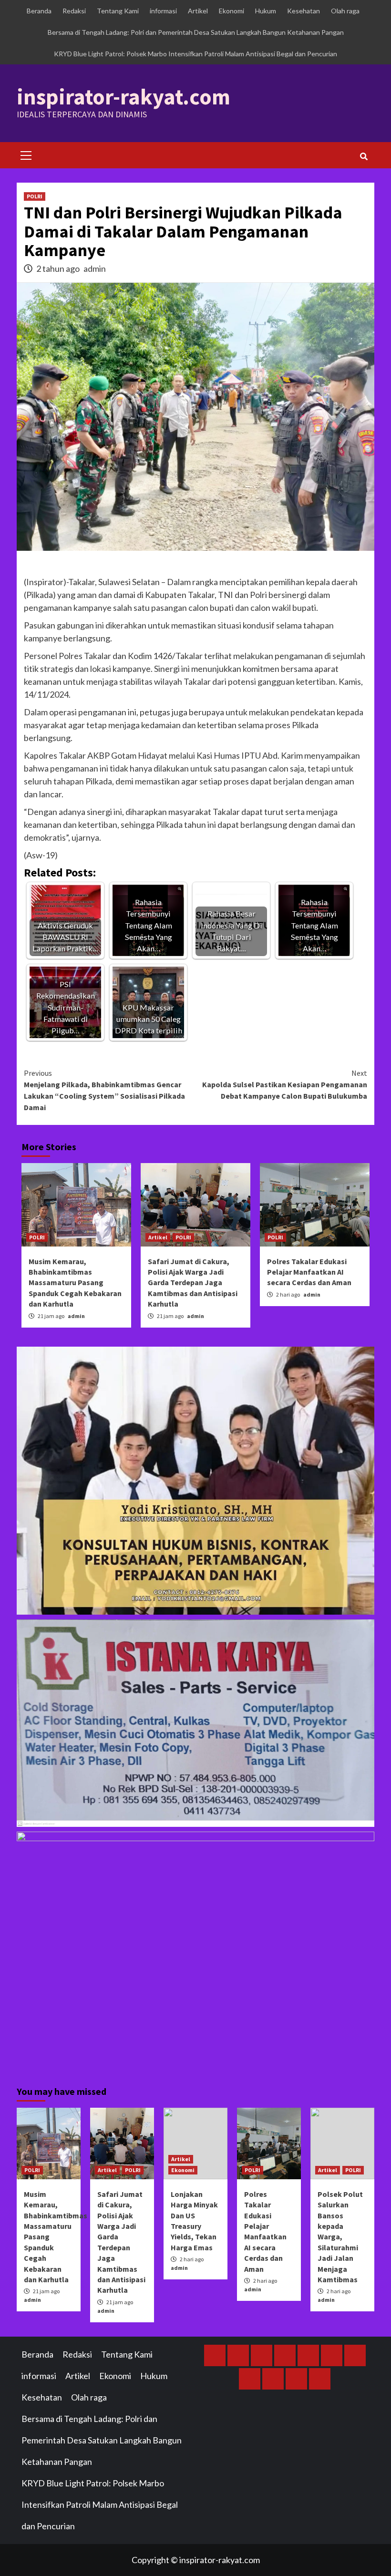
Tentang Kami (118, 11)
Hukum (266, 11)
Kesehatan (304, 11)
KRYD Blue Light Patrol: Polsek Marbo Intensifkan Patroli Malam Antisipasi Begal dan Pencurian (195, 54)
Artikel (198, 11)
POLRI (35, 196)
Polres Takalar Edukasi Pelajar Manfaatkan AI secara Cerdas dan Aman (309, 1272)
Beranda (39, 11)
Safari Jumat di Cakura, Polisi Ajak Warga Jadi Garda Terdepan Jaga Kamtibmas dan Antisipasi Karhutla (193, 1283)
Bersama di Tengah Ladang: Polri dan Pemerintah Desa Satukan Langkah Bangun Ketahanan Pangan (196, 32)
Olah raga (345, 11)
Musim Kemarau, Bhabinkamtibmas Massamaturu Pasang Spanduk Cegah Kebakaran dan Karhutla (75, 1283)
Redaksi (74, 11)
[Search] (364, 156)
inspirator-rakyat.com (123, 97)
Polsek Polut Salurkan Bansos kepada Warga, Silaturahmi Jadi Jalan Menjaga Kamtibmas (340, 2237)
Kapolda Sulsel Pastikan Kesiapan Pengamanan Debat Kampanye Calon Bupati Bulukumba (285, 1084)
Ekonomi (232, 11)
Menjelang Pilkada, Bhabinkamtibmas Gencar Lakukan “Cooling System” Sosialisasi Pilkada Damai (104, 1090)
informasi (163, 11)
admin (95, 268)
